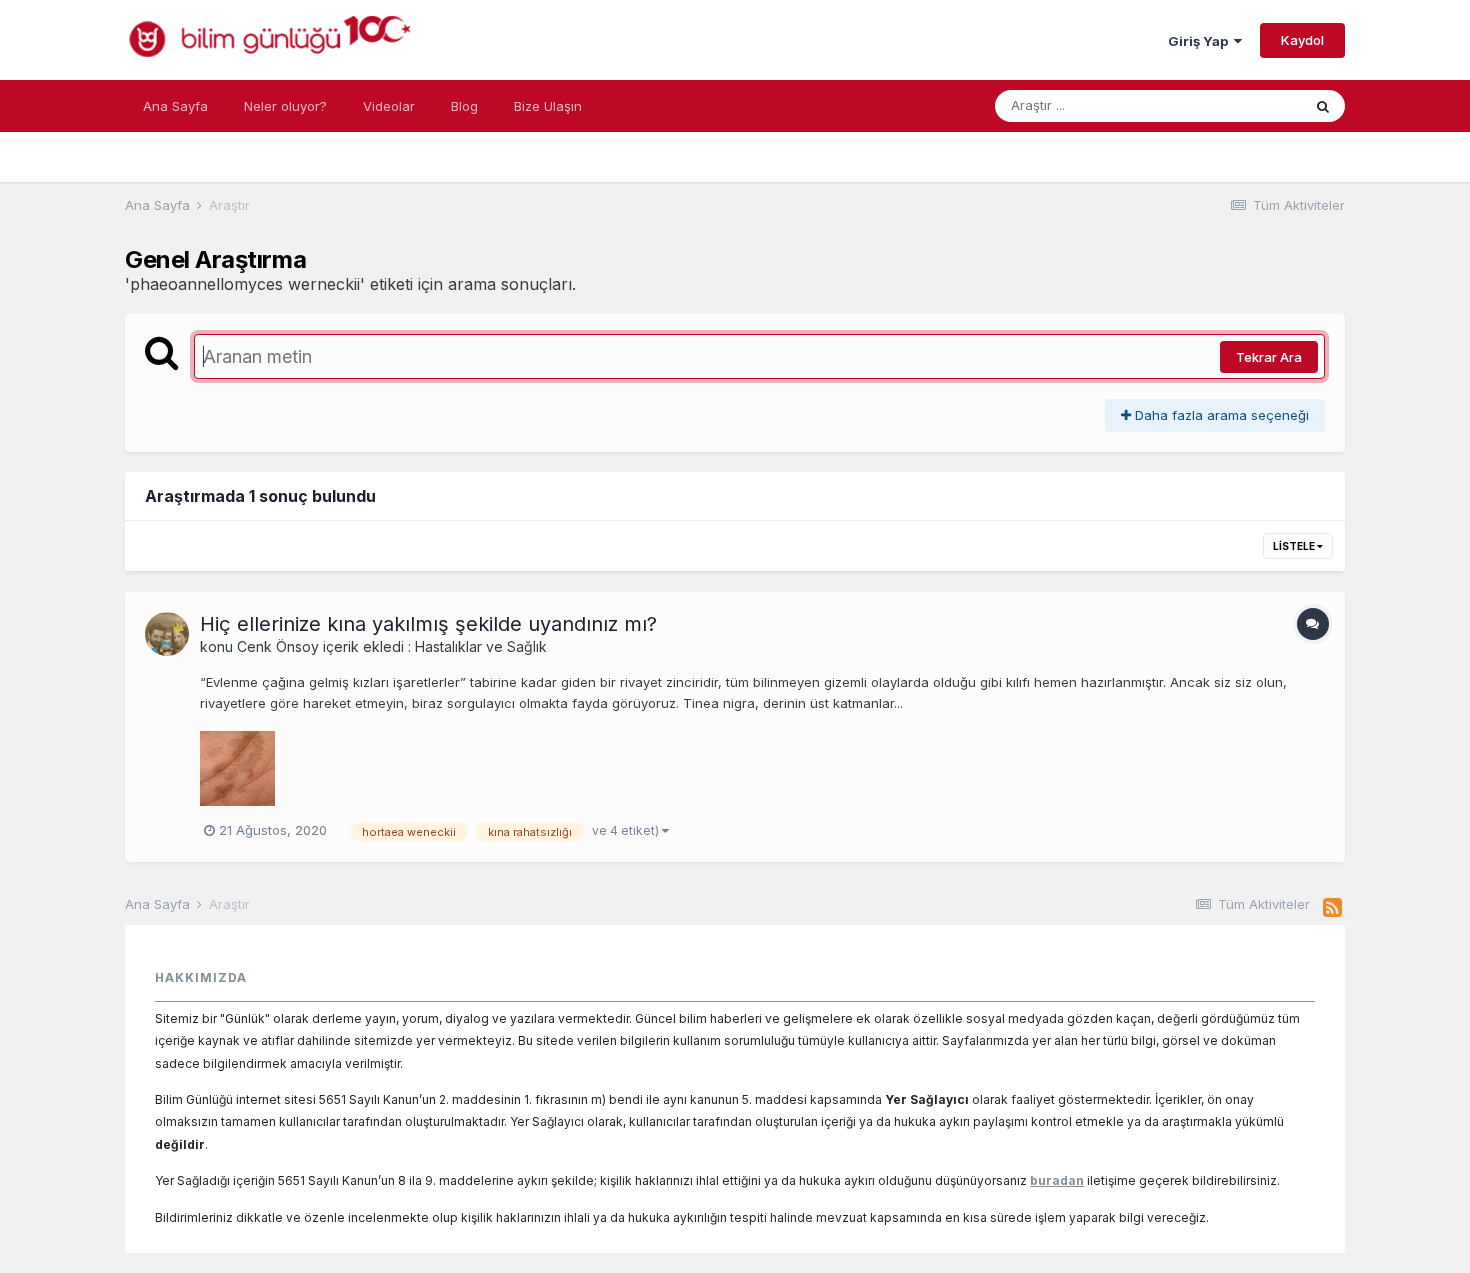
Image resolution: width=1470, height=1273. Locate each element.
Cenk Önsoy (278, 646)
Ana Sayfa (175, 106)
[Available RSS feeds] (1332, 908)
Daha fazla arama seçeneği (1220, 415)
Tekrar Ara (1269, 357)
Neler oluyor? (285, 106)
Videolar (389, 106)
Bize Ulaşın (548, 106)
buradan (1057, 1180)
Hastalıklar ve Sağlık (481, 646)
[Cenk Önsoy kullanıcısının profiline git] (167, 634)
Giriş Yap (1201, 41)
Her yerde (1244, 105)
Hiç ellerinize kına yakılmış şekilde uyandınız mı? (428, 624)
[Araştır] (1323, 106)
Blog (464, 106)
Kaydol (1302, 40)
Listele (1295, 546)
